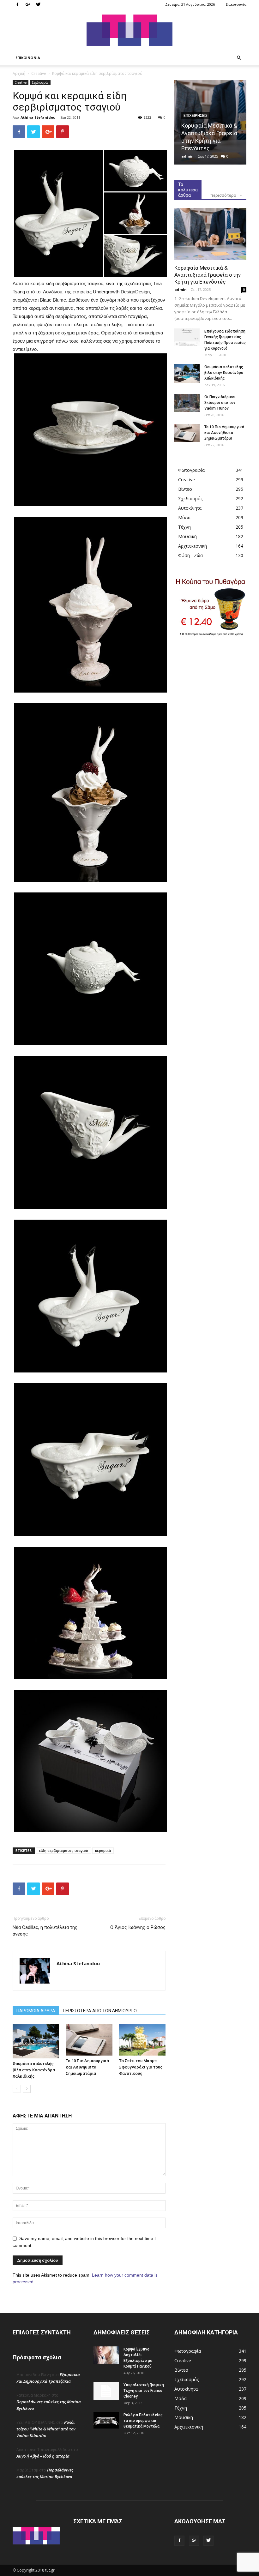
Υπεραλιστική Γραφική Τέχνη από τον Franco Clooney (144, 2391)
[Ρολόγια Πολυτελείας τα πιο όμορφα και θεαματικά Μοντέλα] (106, 2420)
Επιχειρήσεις (196, 116)
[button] (239, 58)
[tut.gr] (129, 30)
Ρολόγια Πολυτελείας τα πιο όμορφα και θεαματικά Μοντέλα (143, 2421)
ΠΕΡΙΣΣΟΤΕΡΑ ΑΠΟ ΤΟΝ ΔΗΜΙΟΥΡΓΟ (100, 2011)
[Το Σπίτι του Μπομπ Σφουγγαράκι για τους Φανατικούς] (142, 2040)
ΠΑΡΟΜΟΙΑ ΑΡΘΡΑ (36, 2011)
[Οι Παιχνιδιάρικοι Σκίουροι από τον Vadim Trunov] (187, 403)
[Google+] (28, 4)
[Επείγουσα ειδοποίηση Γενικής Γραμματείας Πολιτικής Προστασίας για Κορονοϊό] (187, 337)
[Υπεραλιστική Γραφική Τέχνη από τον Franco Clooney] (106, 2391)
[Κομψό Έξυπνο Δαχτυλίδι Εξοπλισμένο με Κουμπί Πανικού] (106, 2355)
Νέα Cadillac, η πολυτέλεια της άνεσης (45, 1931)
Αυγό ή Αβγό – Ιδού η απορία (43, 2456)
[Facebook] (17, 4)
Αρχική (19, 73)
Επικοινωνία (236, 4)
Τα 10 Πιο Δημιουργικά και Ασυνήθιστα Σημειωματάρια (87, 2067)
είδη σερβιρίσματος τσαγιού (63, 1850)
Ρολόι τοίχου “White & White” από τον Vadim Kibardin (46, 2429)
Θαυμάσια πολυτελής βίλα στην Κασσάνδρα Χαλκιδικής (34, 2070)
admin (187, 156)
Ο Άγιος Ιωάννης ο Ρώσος (138, 1927)
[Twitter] (38, 4)
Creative (39, 73)
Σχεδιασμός (40, 82)
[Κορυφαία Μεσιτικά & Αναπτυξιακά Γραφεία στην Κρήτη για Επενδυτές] (210, 234)
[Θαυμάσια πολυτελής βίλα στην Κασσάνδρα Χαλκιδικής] (36, 2041)
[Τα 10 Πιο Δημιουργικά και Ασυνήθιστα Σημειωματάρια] (89, 2040)
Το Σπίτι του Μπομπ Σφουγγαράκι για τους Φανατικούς (141, 2067)
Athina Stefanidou (38, 117)
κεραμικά (103, 1850)
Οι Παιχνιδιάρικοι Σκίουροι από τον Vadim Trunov (220, 403)
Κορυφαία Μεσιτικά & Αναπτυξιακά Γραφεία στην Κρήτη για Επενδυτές (208, 275)
